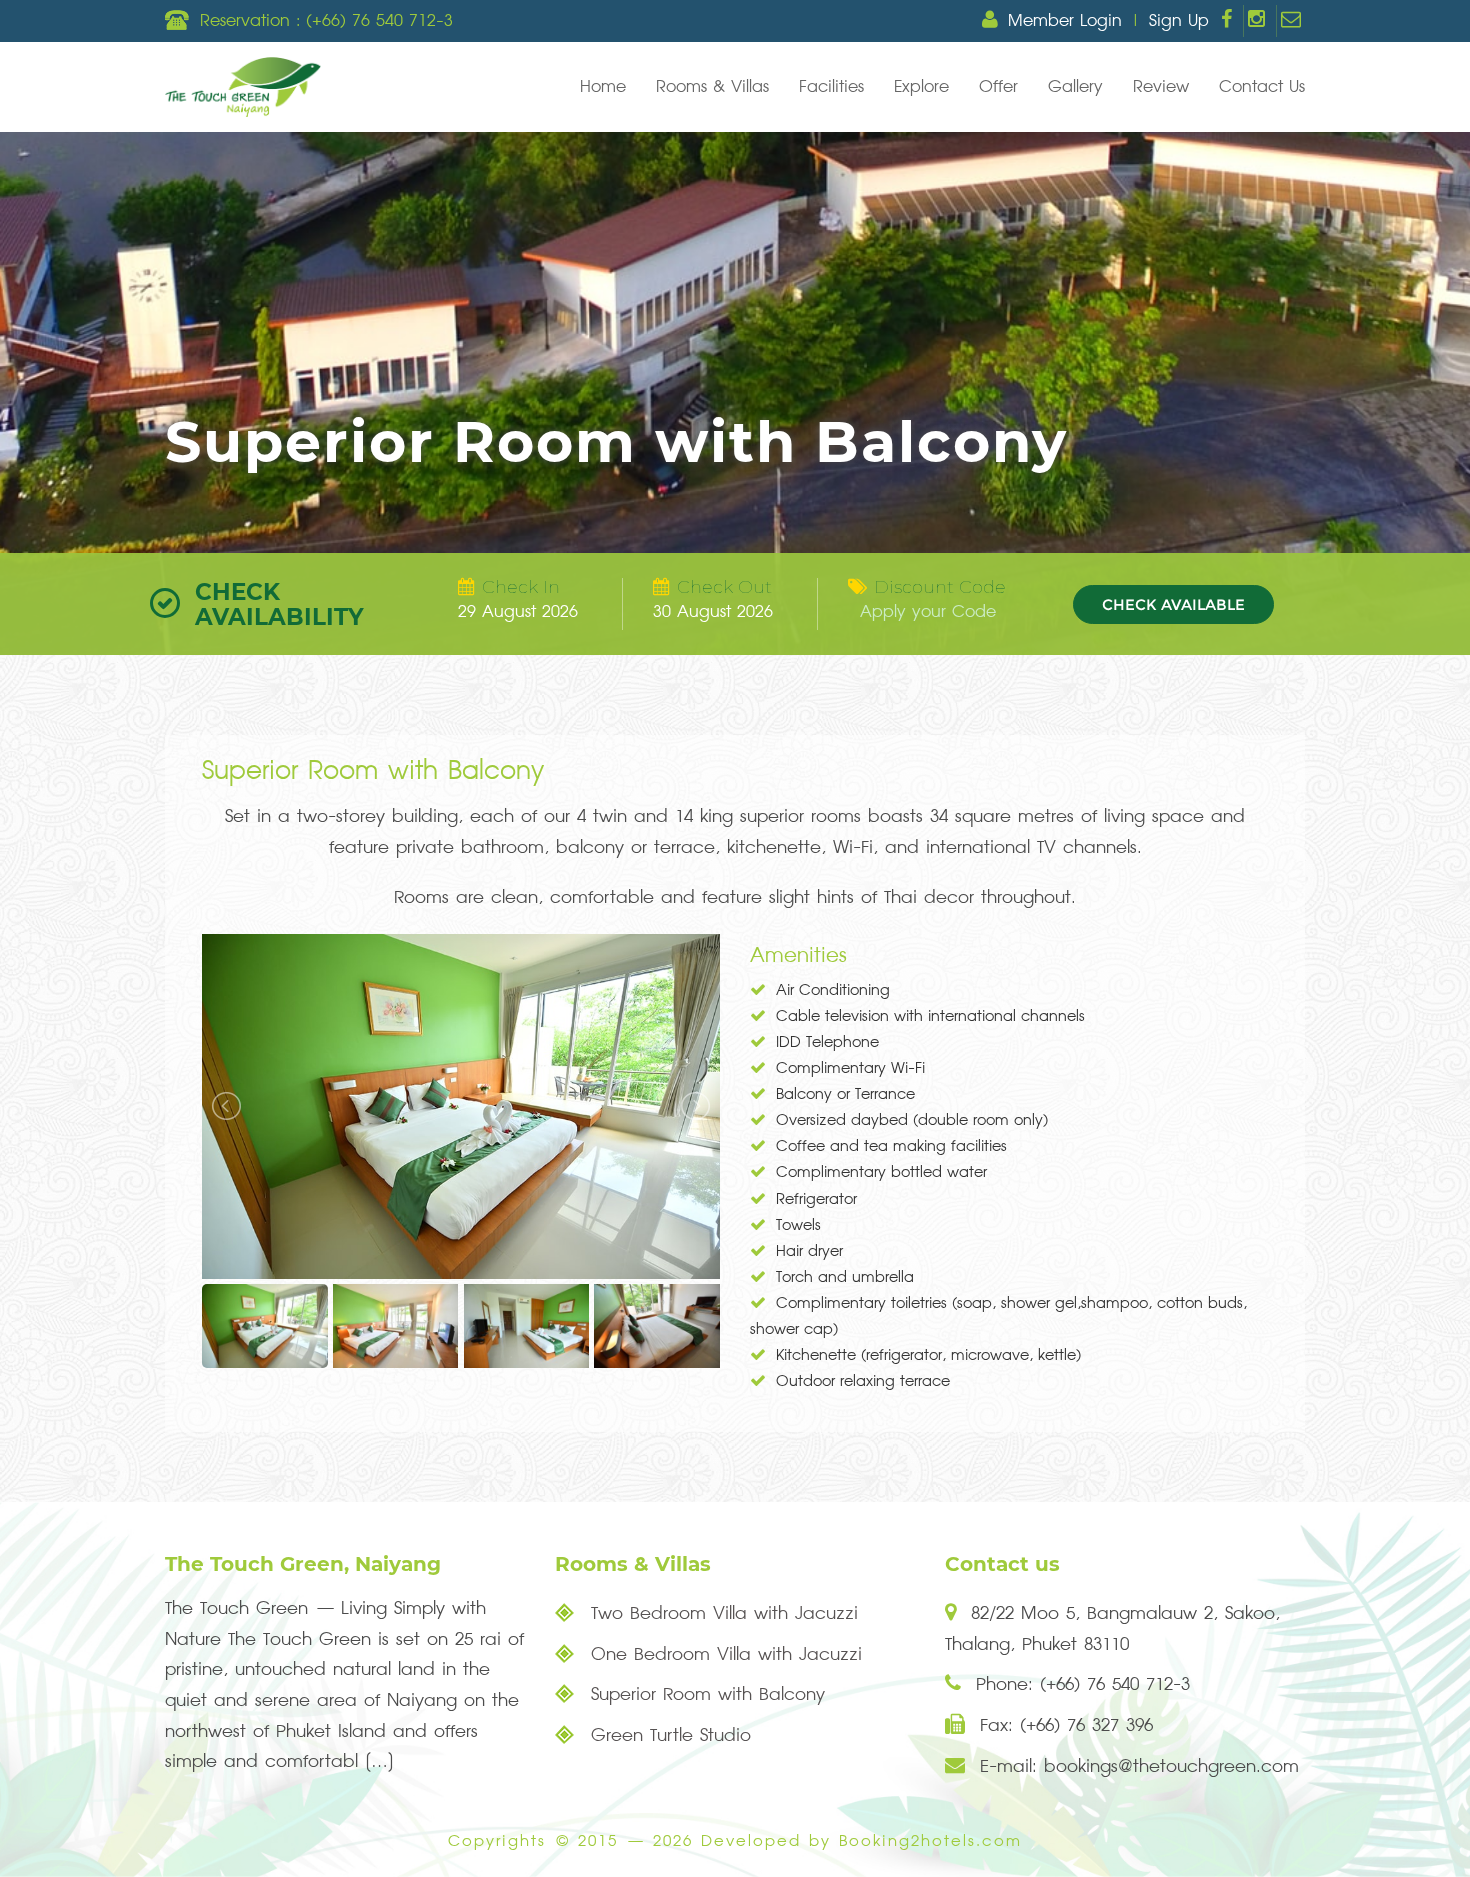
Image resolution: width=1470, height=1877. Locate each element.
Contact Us (1262, 87)
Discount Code (940, 587)
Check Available (1173, 604)
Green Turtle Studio (667, 1735)
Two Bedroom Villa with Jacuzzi (721, 1613)
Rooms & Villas (712, 87)
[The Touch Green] (243, 87)
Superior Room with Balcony (704, 1694)
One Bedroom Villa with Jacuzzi (723, 1654)
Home (603, 87)
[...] (379, 1761)
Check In (521, 587)
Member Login (1065, 21)
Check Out (724, 587)
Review (1161, 87)
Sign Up (1179, 21)
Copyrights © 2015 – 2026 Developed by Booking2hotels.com (735, 1841)
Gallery (1075, 87)
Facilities (831, 87)
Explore (921, 87)
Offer (998, 87)
